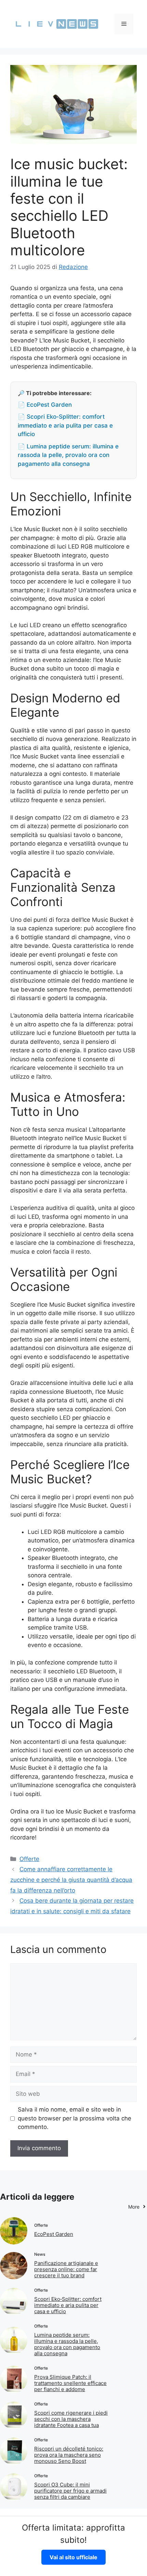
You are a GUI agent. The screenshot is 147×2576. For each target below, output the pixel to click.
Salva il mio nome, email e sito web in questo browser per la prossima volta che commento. (75, 2118)
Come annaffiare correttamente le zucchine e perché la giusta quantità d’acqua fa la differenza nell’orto (71, 1880)
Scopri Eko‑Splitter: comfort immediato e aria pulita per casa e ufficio (68, 2305)
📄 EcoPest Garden (45, 405)
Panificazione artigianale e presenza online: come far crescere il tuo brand (66, 2269)
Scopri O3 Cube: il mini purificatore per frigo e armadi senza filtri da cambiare (70, 2491)
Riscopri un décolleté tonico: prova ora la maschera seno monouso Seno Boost (69, 2455)
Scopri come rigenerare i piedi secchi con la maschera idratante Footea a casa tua (71, 2419)
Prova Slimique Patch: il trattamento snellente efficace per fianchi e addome (70, 2383)
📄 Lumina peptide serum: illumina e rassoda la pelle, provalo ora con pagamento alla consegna (68, 455)
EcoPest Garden (54, 2234)
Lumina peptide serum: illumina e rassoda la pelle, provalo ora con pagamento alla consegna (67, 2344)
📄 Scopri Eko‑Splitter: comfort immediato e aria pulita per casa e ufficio (65, 425)
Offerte (29, 1859)
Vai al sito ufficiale (73, 2557)
